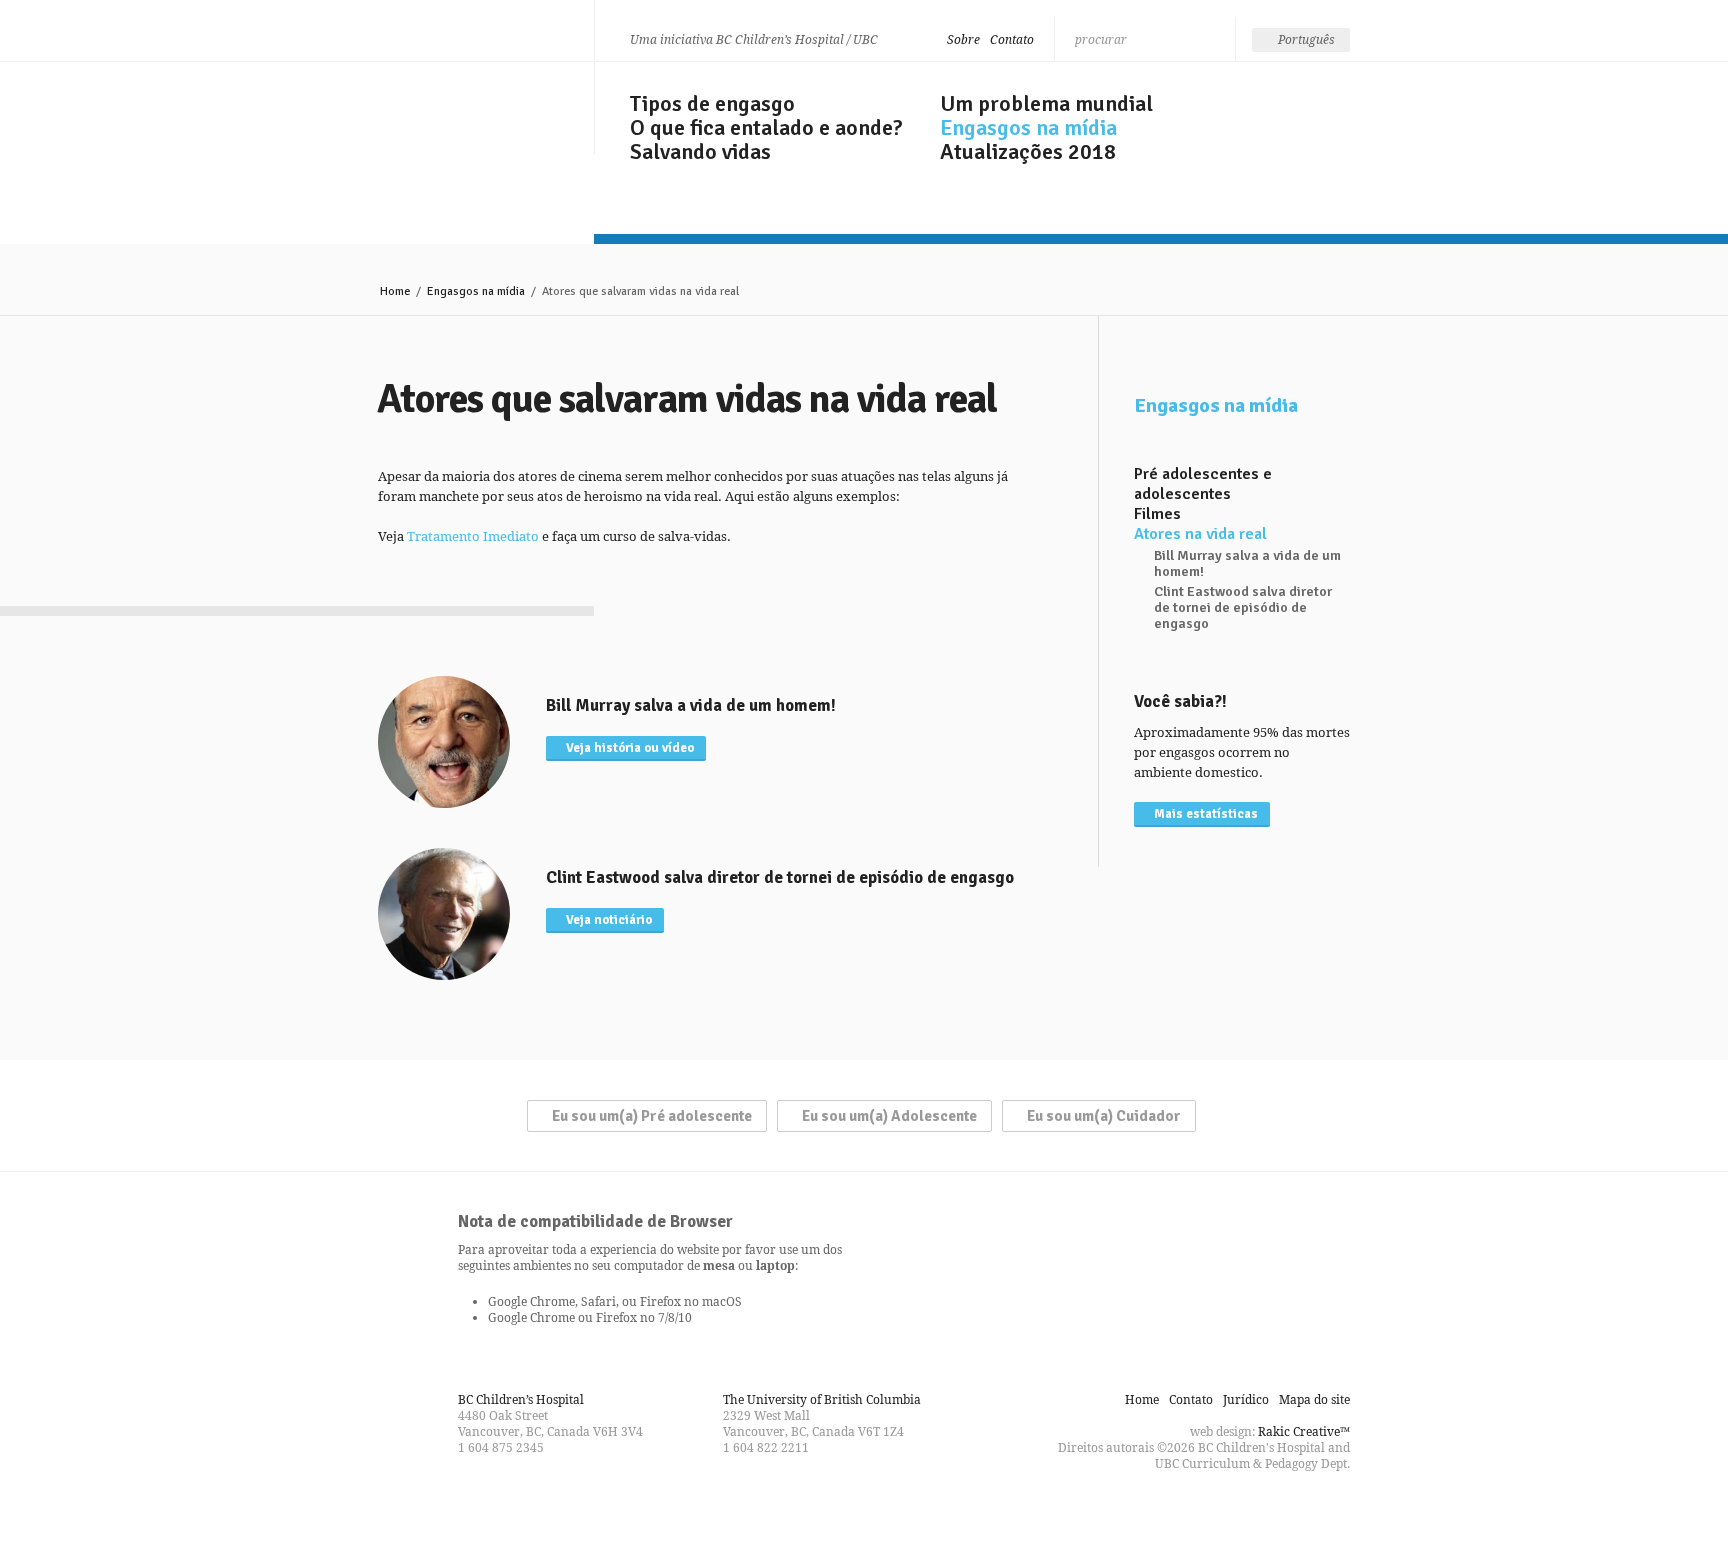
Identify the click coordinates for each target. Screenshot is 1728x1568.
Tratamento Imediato (473, 536)
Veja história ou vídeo (630, 748)
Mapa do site (1314, 1399)
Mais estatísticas (1206, 814)
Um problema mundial (1046, 104)
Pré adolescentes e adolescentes (1203, 484)
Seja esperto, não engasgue (470, 102)
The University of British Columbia (822, 1399)
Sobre (963, 39)
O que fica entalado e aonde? (766, 128)
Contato (1012, 39)
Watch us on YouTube (900, 1512)
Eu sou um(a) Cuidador (1104, 1116)
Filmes (1157, 514)
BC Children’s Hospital (521, 1399)
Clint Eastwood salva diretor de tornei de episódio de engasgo (1243, 608)
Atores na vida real (1200, 534)
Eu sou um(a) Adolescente (889, 1116)
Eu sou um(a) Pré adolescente (652, 1116)
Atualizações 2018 (1028, 152)
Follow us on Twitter (864, 1512)
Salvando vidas (700, 152)
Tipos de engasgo (712, 104)
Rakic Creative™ (1304, 1431)
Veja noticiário (609, 920)
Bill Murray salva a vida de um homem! (1247, 564)
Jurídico (1246, 1399)
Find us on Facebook (828, 1512)
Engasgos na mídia (1028, 128)
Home (395, 291)
